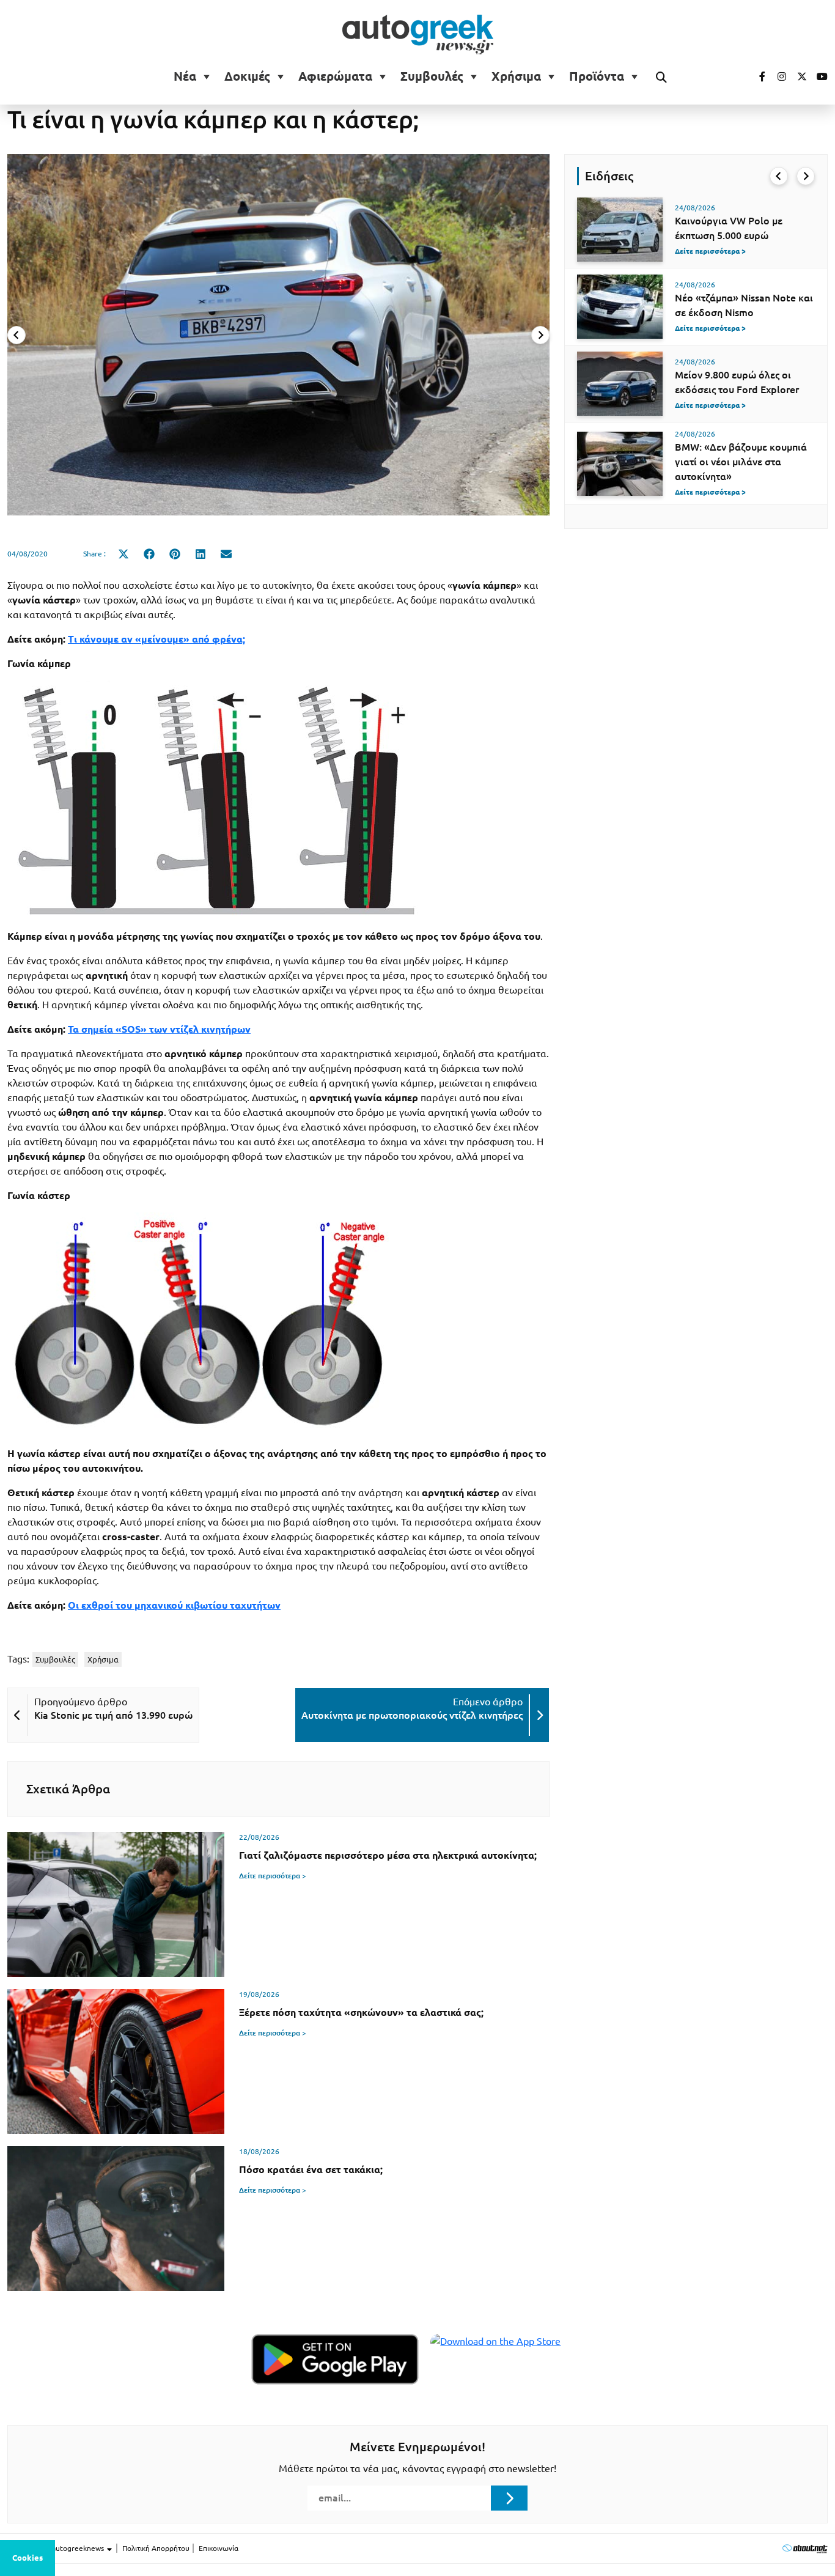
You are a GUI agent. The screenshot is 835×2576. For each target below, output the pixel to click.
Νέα (185, 76)
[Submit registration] (509, 2498)
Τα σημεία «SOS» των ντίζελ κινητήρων (159, 1029)
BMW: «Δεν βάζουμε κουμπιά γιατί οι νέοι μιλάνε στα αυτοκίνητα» (741, 462)
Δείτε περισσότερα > (273, 1876)
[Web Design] (805, 2548)
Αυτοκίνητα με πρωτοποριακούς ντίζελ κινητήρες (412, 1715)
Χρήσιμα (516, 76)
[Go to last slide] (779, 176)
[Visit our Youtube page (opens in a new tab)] (818, 76)
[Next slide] (540, 335)
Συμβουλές (432, 76)
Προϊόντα (597, 76)
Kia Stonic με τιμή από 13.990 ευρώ (113, 1715)
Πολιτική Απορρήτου (156, 2548)
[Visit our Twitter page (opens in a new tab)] (798, 76)
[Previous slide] (17, 335)
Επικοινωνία (219, 2548)
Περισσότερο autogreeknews (57, 2548)
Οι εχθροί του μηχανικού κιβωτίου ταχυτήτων (174, 1605)
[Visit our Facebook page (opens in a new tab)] (756, 76)
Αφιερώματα (335, 76)
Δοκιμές (247, 76)
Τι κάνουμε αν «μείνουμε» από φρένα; (156, 639)
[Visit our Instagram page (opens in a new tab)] (777, 76)
